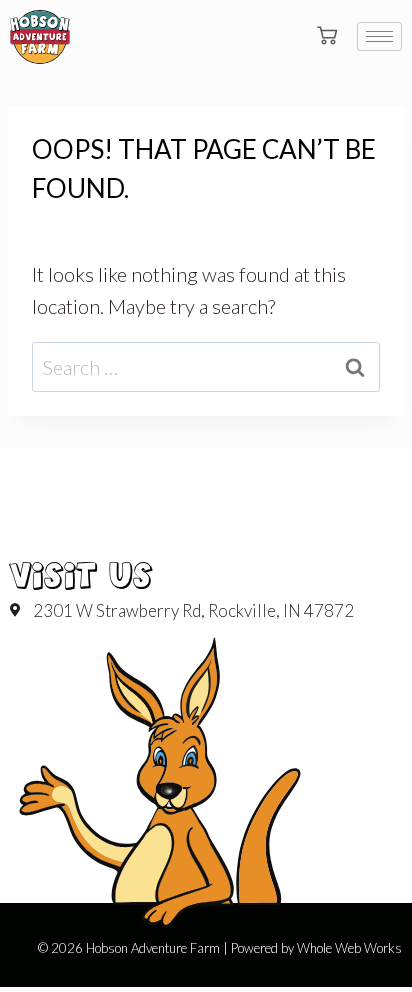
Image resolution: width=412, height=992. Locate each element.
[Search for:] (206, 367)
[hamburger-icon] (379, 36)
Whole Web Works (349, 948)
